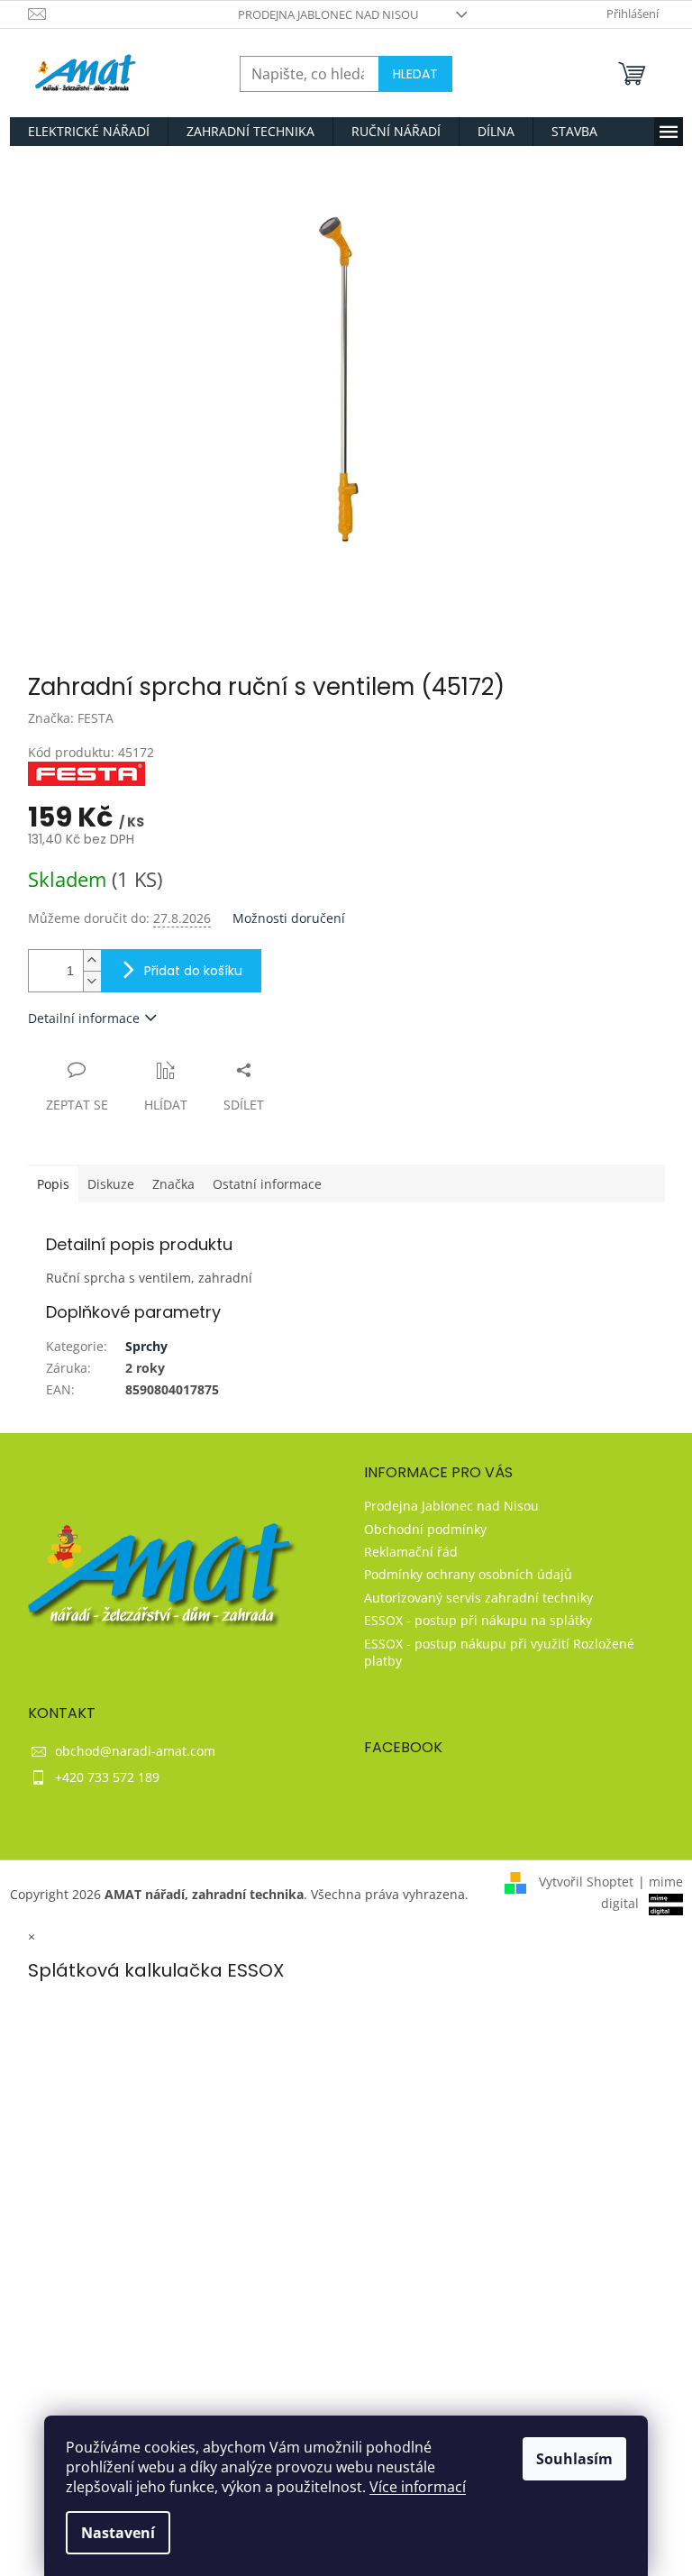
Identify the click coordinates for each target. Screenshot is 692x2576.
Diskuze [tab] (111, 1184)
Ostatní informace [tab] (267, 1184)
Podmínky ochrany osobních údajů (468, 1574)
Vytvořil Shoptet (586, 1882)
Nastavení (118, 2533)
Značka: (71, 718)
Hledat (415, 74)
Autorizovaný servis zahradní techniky (478, 1598)
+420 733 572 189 (107, 1777)
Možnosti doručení (289, 918)
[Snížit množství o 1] (92, 981)
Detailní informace (84, 1018)
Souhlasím (574, 2459)
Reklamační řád (411, 1552)
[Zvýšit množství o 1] (92, 960)
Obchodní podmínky (425, 1529)
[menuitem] (89, 132)
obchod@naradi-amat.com (135, 1751)
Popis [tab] (53, 1184)
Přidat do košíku (193, 971)
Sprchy (146, 1346)
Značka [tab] (173, 1184)
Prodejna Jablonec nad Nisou (328, 14)
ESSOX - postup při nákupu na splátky (478, 1620)
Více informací (418, 2487)
